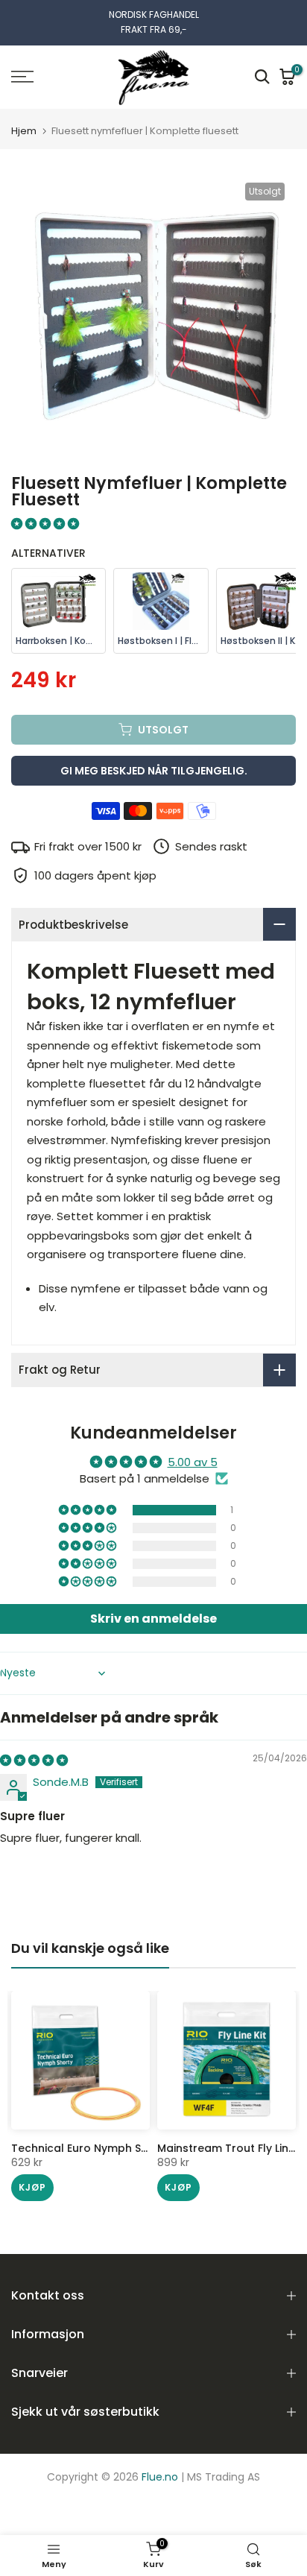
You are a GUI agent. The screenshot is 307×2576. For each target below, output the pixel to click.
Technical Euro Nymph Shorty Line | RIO (116, 2148)
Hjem (24, 131)
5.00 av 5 (193, 1462)
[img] (34, 1760)
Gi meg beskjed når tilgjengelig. (154, 771)
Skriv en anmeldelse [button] (153, 1619)
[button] (45, 524)
